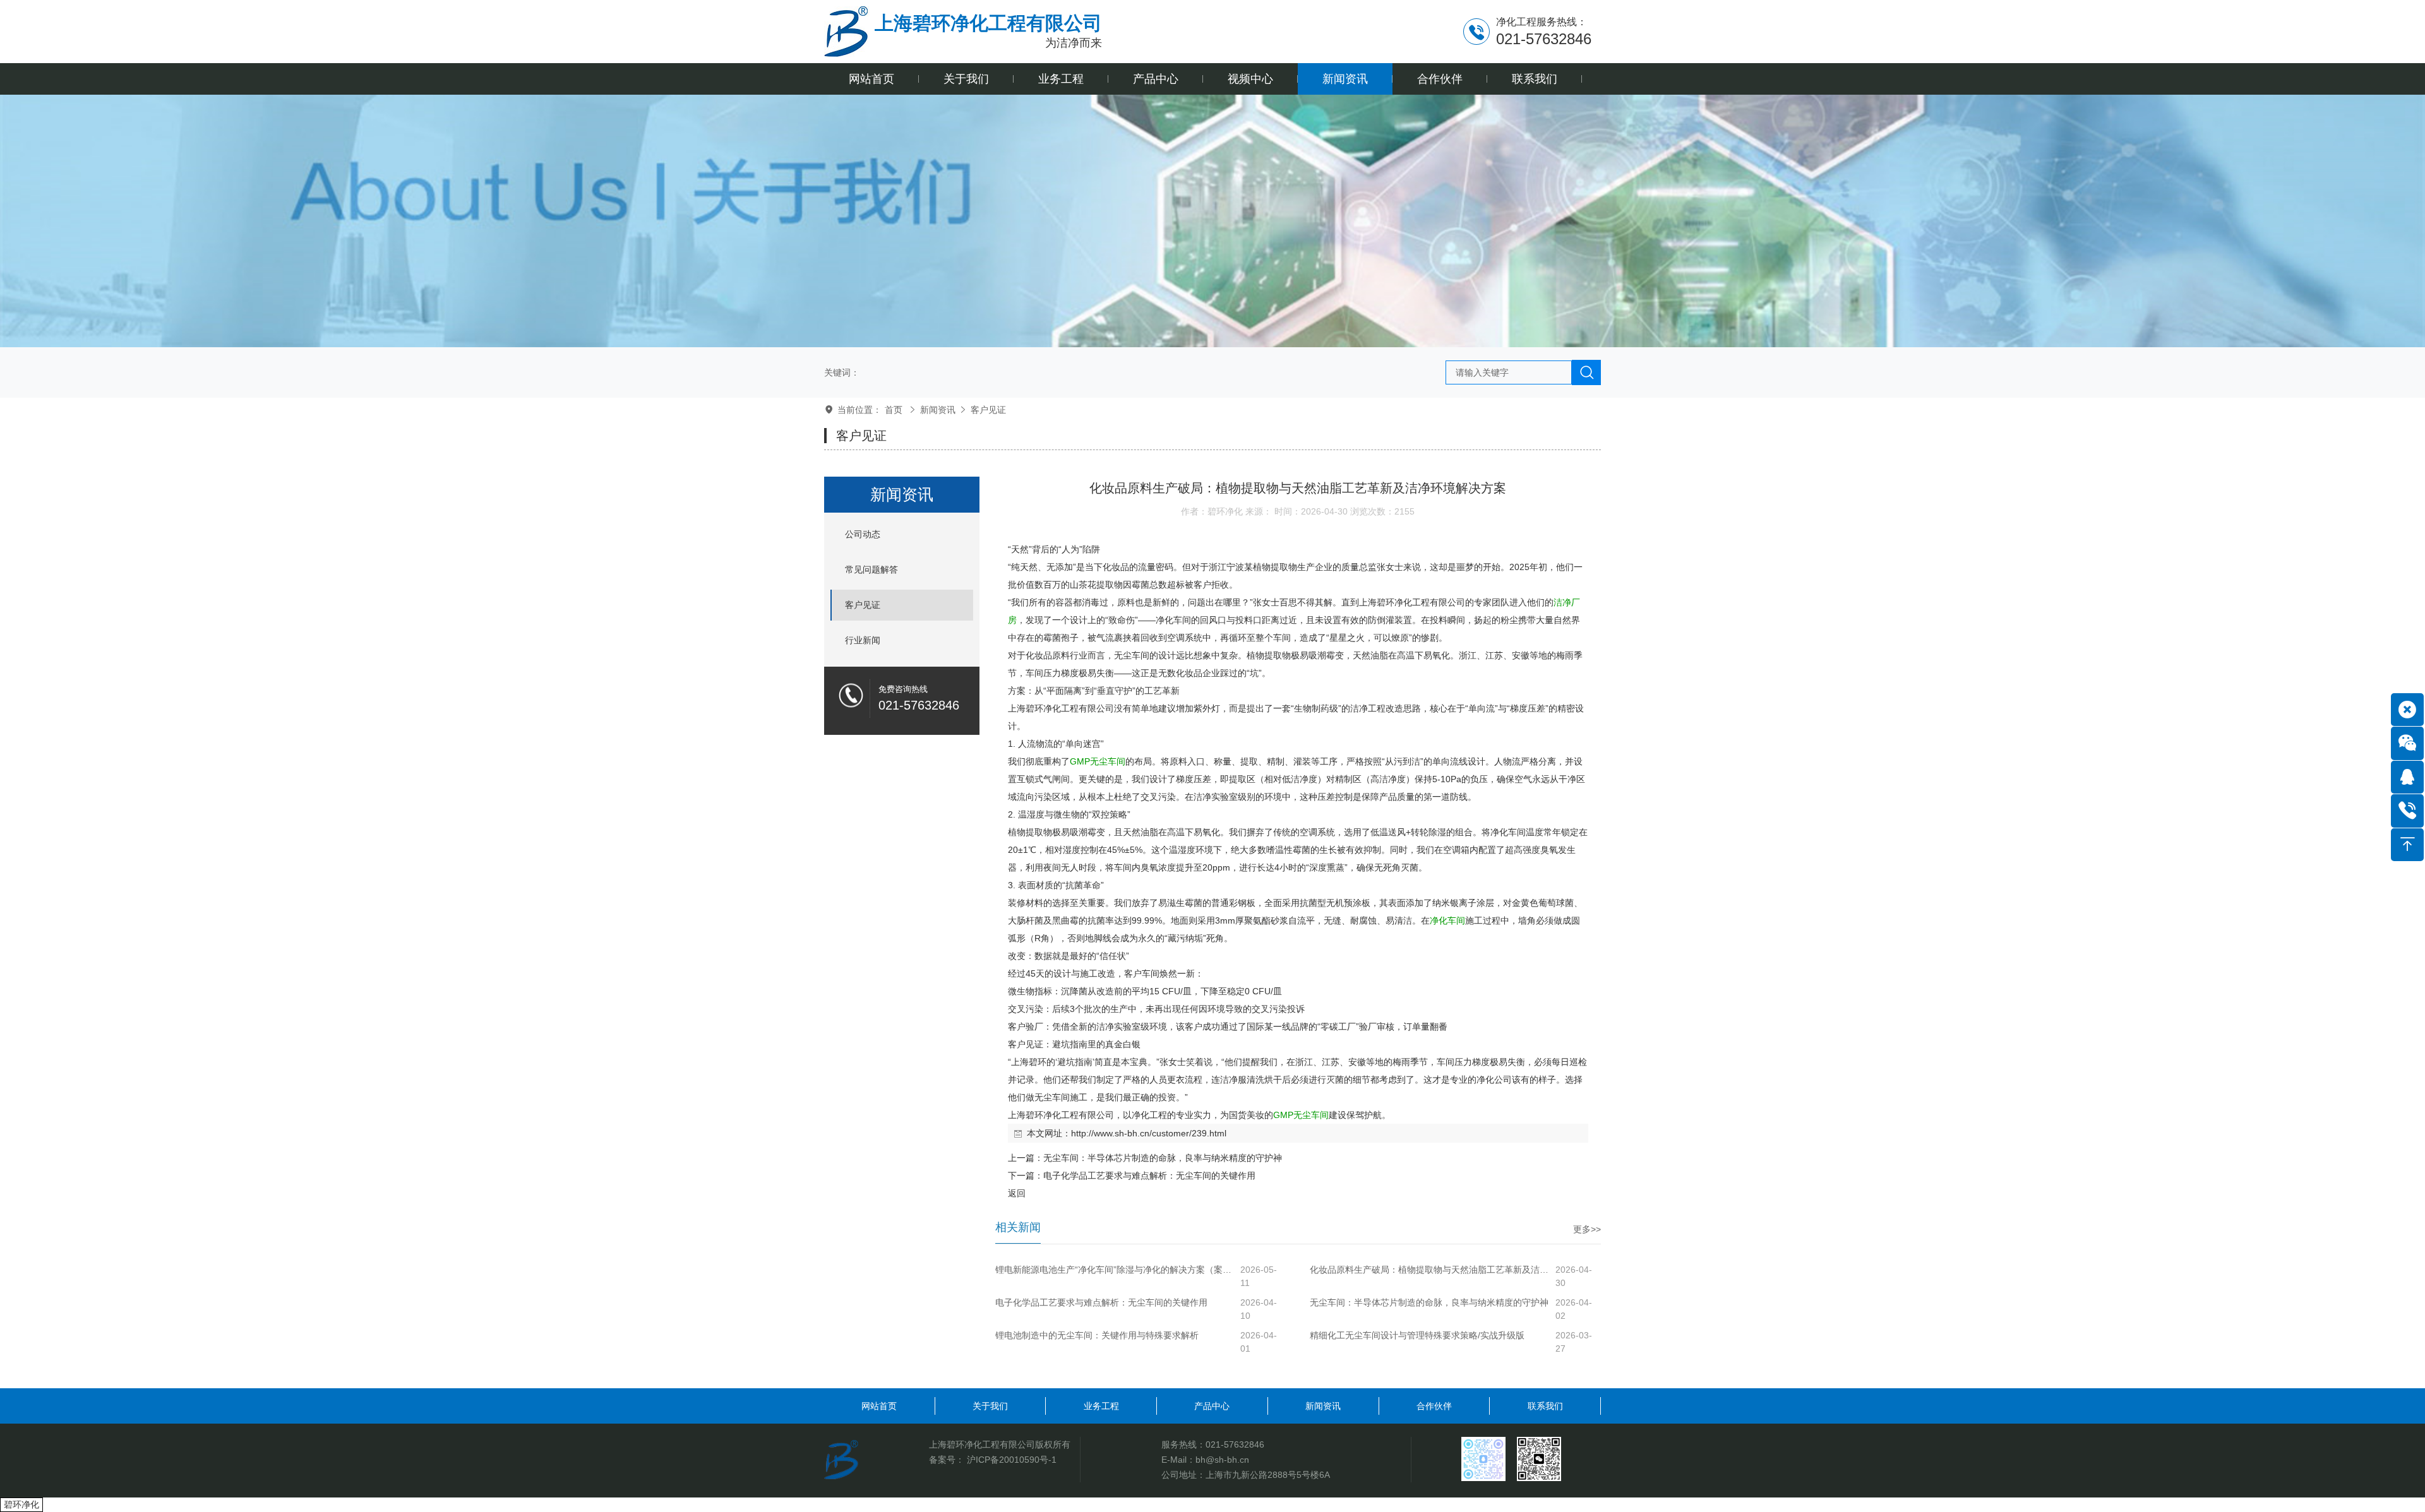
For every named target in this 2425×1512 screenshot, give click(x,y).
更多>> (1587, 1229)
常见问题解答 (871, 569)
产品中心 (1212, 1406)
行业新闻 (863, 640)
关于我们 (990, 1406)
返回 (1017, 1193)
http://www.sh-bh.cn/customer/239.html (1149, 1133)
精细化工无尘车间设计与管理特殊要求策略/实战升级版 (1417, 1335)
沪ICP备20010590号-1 (1012, 1460)
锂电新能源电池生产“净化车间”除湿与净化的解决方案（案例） (1117, 1270)
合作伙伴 (1434, 1406)
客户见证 (988, 410)
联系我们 (1545, 1406)
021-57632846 (1235, 1444)
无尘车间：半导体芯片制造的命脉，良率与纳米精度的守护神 (1163, 1158)
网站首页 (879, 1406)
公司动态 (863, 534)
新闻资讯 (938, 410)
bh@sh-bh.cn (1222, 1460)
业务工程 (1101, 1406)
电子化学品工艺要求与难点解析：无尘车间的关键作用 (1149, 1176)
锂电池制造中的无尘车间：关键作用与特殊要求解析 (1097, 1335)
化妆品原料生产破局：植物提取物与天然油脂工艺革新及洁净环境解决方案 (1431, 1270)
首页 (894, 410)
